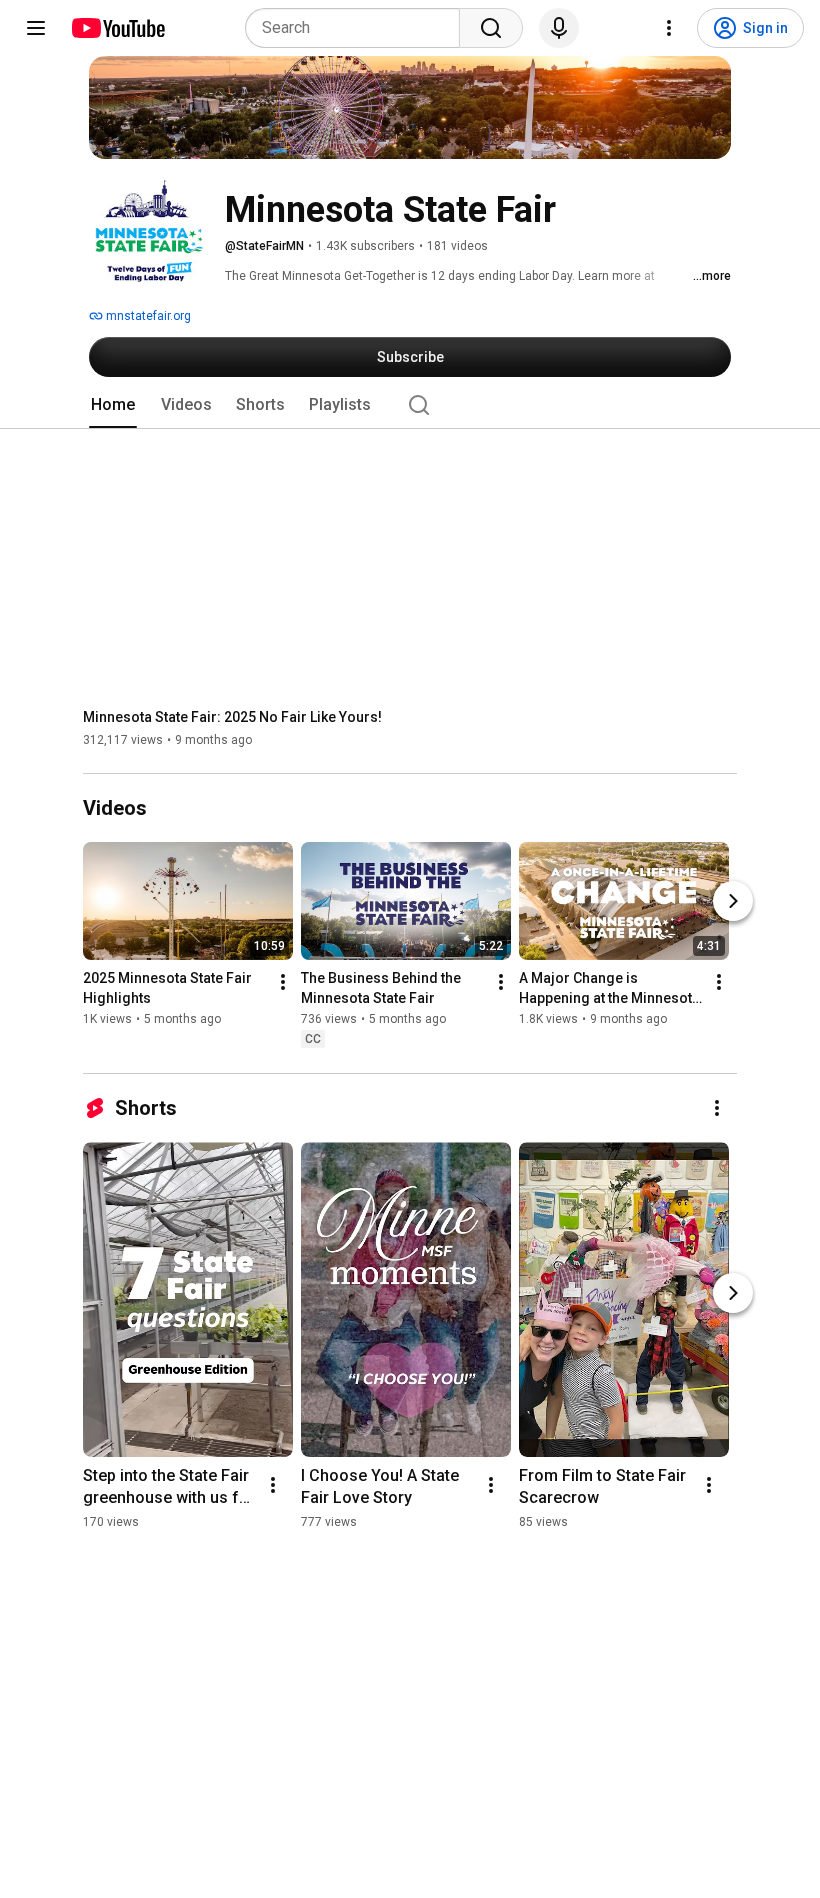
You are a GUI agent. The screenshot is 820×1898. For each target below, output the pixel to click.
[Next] (733, 902)
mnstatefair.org (147, 316)
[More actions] (283, 983)
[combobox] (358, 28)
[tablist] (410, 405)
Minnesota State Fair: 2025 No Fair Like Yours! (232, 717)
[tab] (113, 405)
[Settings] (669, 28)
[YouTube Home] (117, 28)
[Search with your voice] (559, 28)
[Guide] (36, 28)
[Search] (491, 28)
